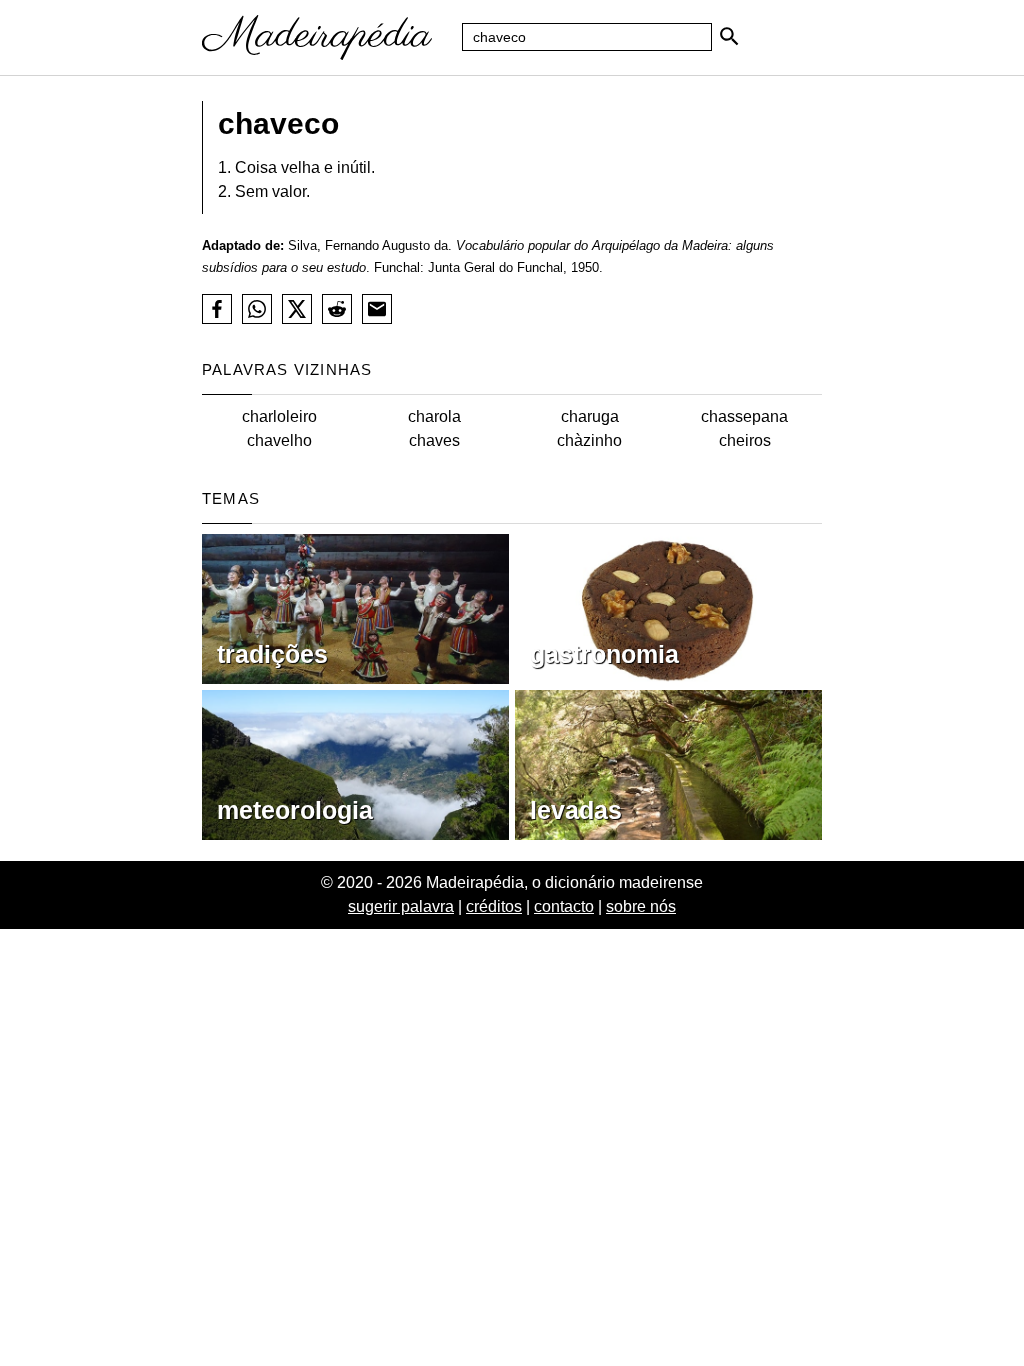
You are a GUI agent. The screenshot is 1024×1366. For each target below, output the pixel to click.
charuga (590, 416)
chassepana (744, 416)
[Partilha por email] (377, 309)
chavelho (279, 440)
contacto (564, 906)
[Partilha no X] (297, 309)
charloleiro (279, 416)
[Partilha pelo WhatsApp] (257, 309)
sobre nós (641, 906)
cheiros (745, 440)
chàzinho (589, 440)
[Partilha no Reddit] (337, 309)
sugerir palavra (401, 906)
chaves (434, 440)
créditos (494, 906)
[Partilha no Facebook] (217, 309)
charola (434, 416)
